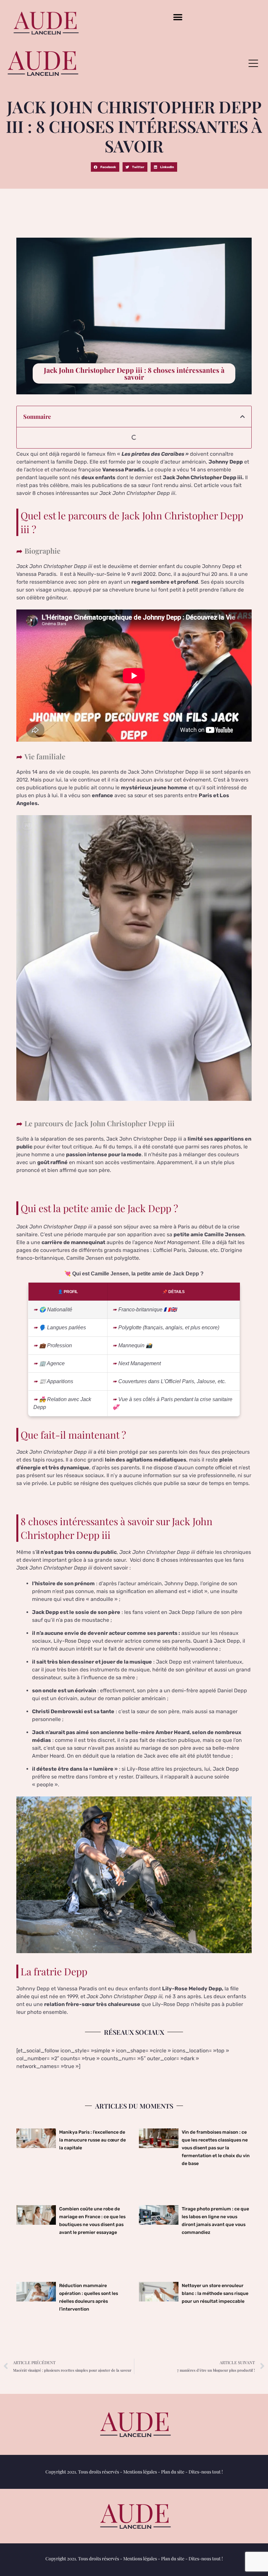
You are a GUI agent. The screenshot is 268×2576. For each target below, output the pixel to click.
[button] (178, 17)
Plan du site (173, 2472)
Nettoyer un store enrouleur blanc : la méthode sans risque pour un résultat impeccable (215, 2293)
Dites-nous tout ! (206, 2472)
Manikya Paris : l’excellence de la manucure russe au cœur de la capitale (92, 2140)
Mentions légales (140, 2472)
